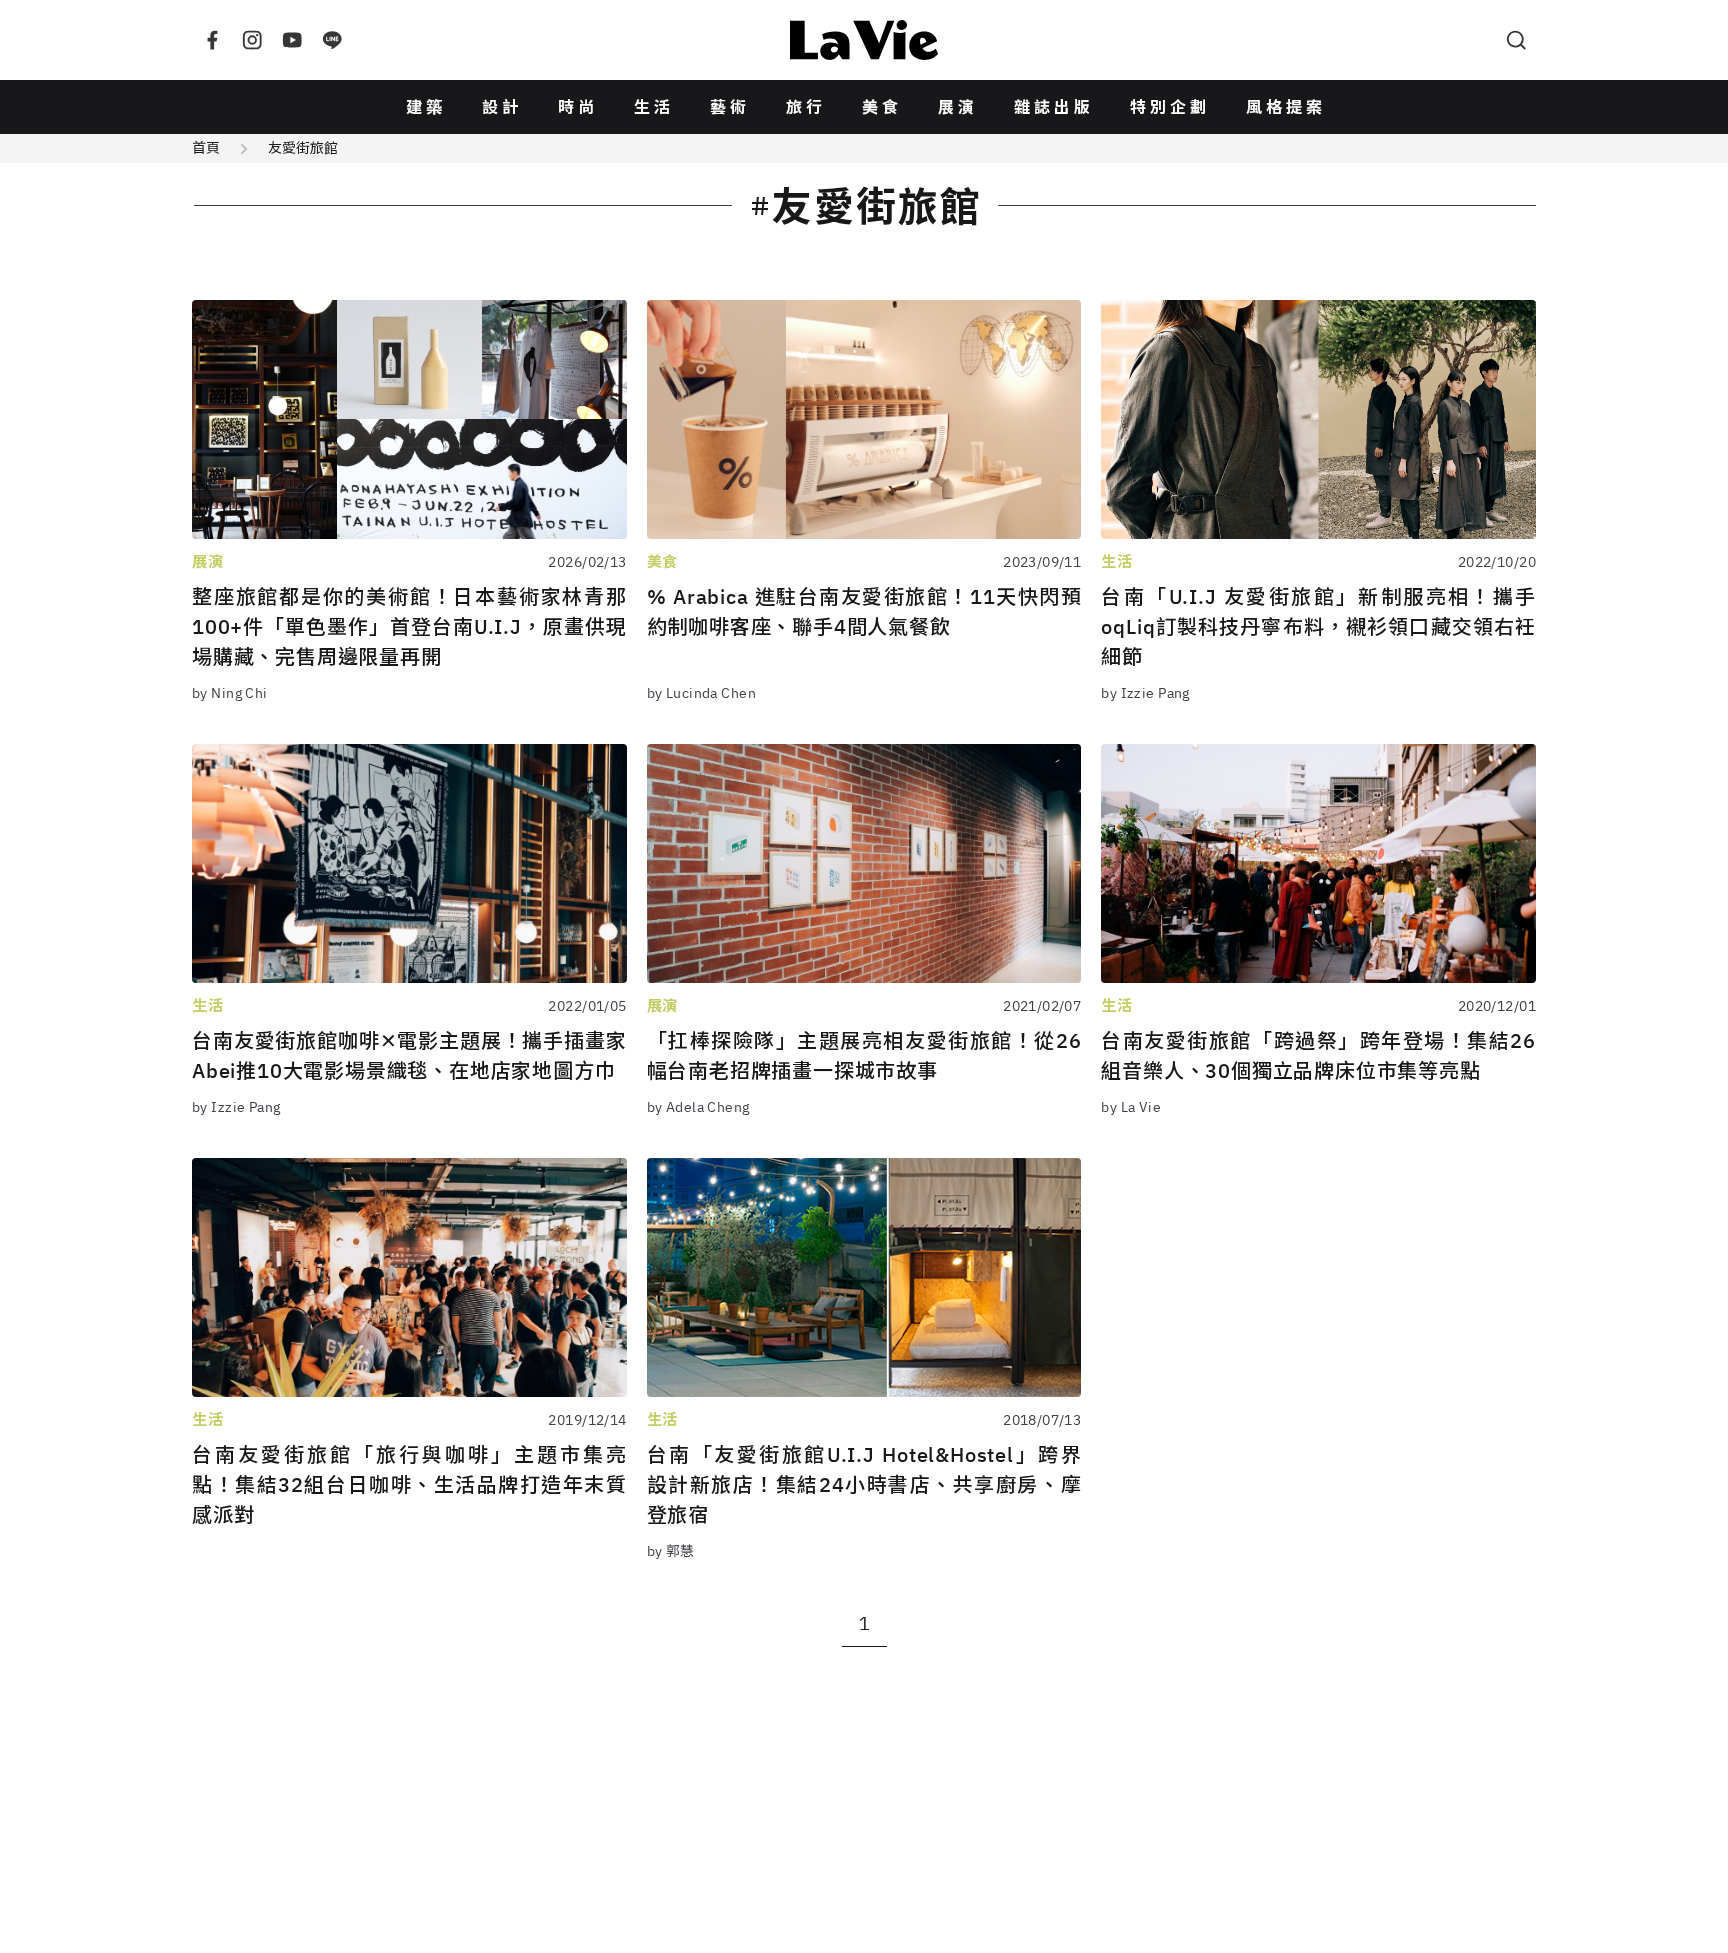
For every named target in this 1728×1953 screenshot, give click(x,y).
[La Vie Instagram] (252, 40)
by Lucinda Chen (701, 693)
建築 (426, 107)
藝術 (730, 107)
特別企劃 (1170, 107)
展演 (958, 107)
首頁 (206, 148)
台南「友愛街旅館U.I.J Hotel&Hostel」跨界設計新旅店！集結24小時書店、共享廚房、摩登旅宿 (864, 1484)
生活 (654, 107)
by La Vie (1131, 1107)
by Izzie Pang (1145, 693)
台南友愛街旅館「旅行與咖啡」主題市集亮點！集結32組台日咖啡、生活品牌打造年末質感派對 (409, 1484)
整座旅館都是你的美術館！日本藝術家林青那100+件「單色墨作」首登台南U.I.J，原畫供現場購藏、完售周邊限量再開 (409, 626)
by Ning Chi (230, 693)
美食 (882, 107)
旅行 (806, 107)
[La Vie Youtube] (292, 40)
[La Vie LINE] (332, 40)
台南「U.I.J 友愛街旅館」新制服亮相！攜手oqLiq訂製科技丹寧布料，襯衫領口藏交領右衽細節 (1318, 626)
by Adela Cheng (698, 1107)
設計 (502, 107)
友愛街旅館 (303, 148)
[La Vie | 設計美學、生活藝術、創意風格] (864, 40)
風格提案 (1286, 107)
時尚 (578, 107)
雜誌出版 (1054, 107)
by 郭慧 (671, 1551)
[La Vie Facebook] (212, 40)
